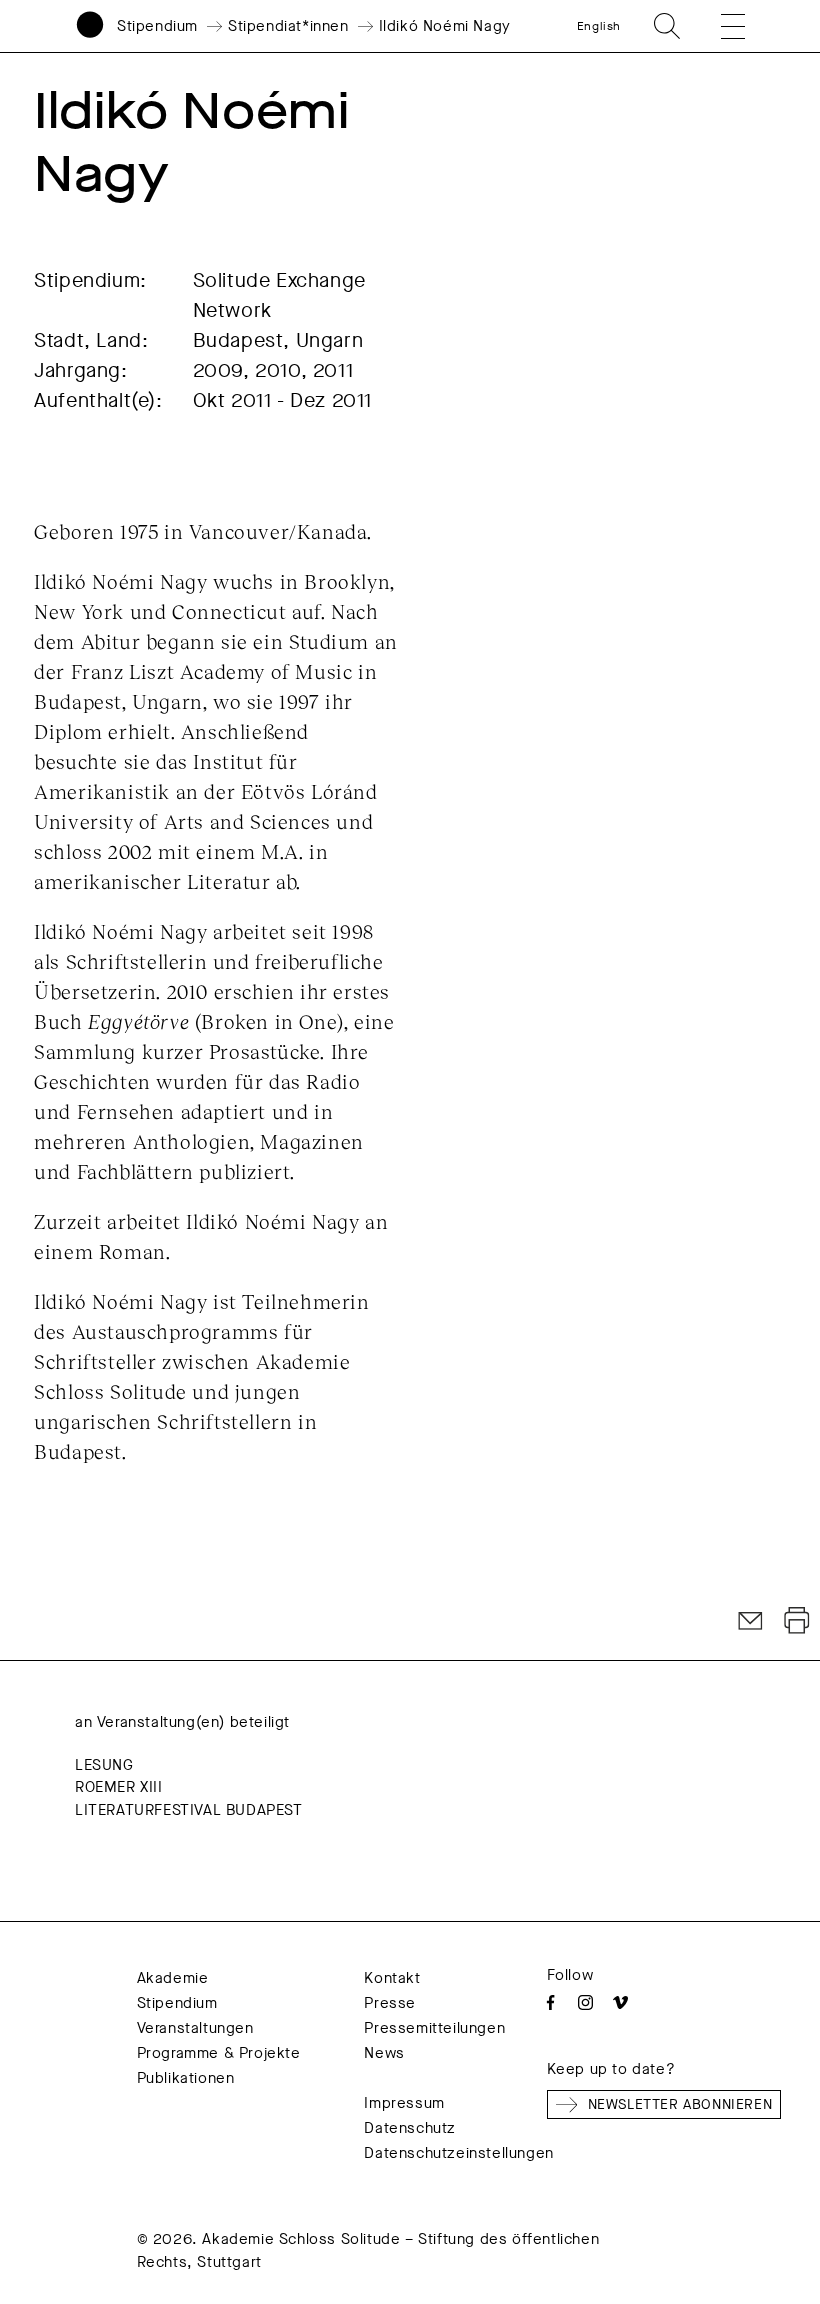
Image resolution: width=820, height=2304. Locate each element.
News (384, 2053)
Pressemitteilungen (434, 2028)
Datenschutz (410, 2128)
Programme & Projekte (219, 2053)
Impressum (404, 2103)
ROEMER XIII (119, 1787)
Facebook (550, 2002)
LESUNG (104, 1765)
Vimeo (620, 2002)
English (599, 26)
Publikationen (186, 2078)
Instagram (585, 2002)
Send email (751, 1621)
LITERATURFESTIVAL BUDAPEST (189, 1810)
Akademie (173, 1978)
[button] (719, 26)
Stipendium (157, 26)
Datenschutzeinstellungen (458, 2153)
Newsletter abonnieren (680, 2104)
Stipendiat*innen (288, 26)
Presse (390, 2003)
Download (797, 1621)
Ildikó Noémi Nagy (445, 26)
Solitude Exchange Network (279, 295)
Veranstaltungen (195, 2028)
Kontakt (392, 1978)
